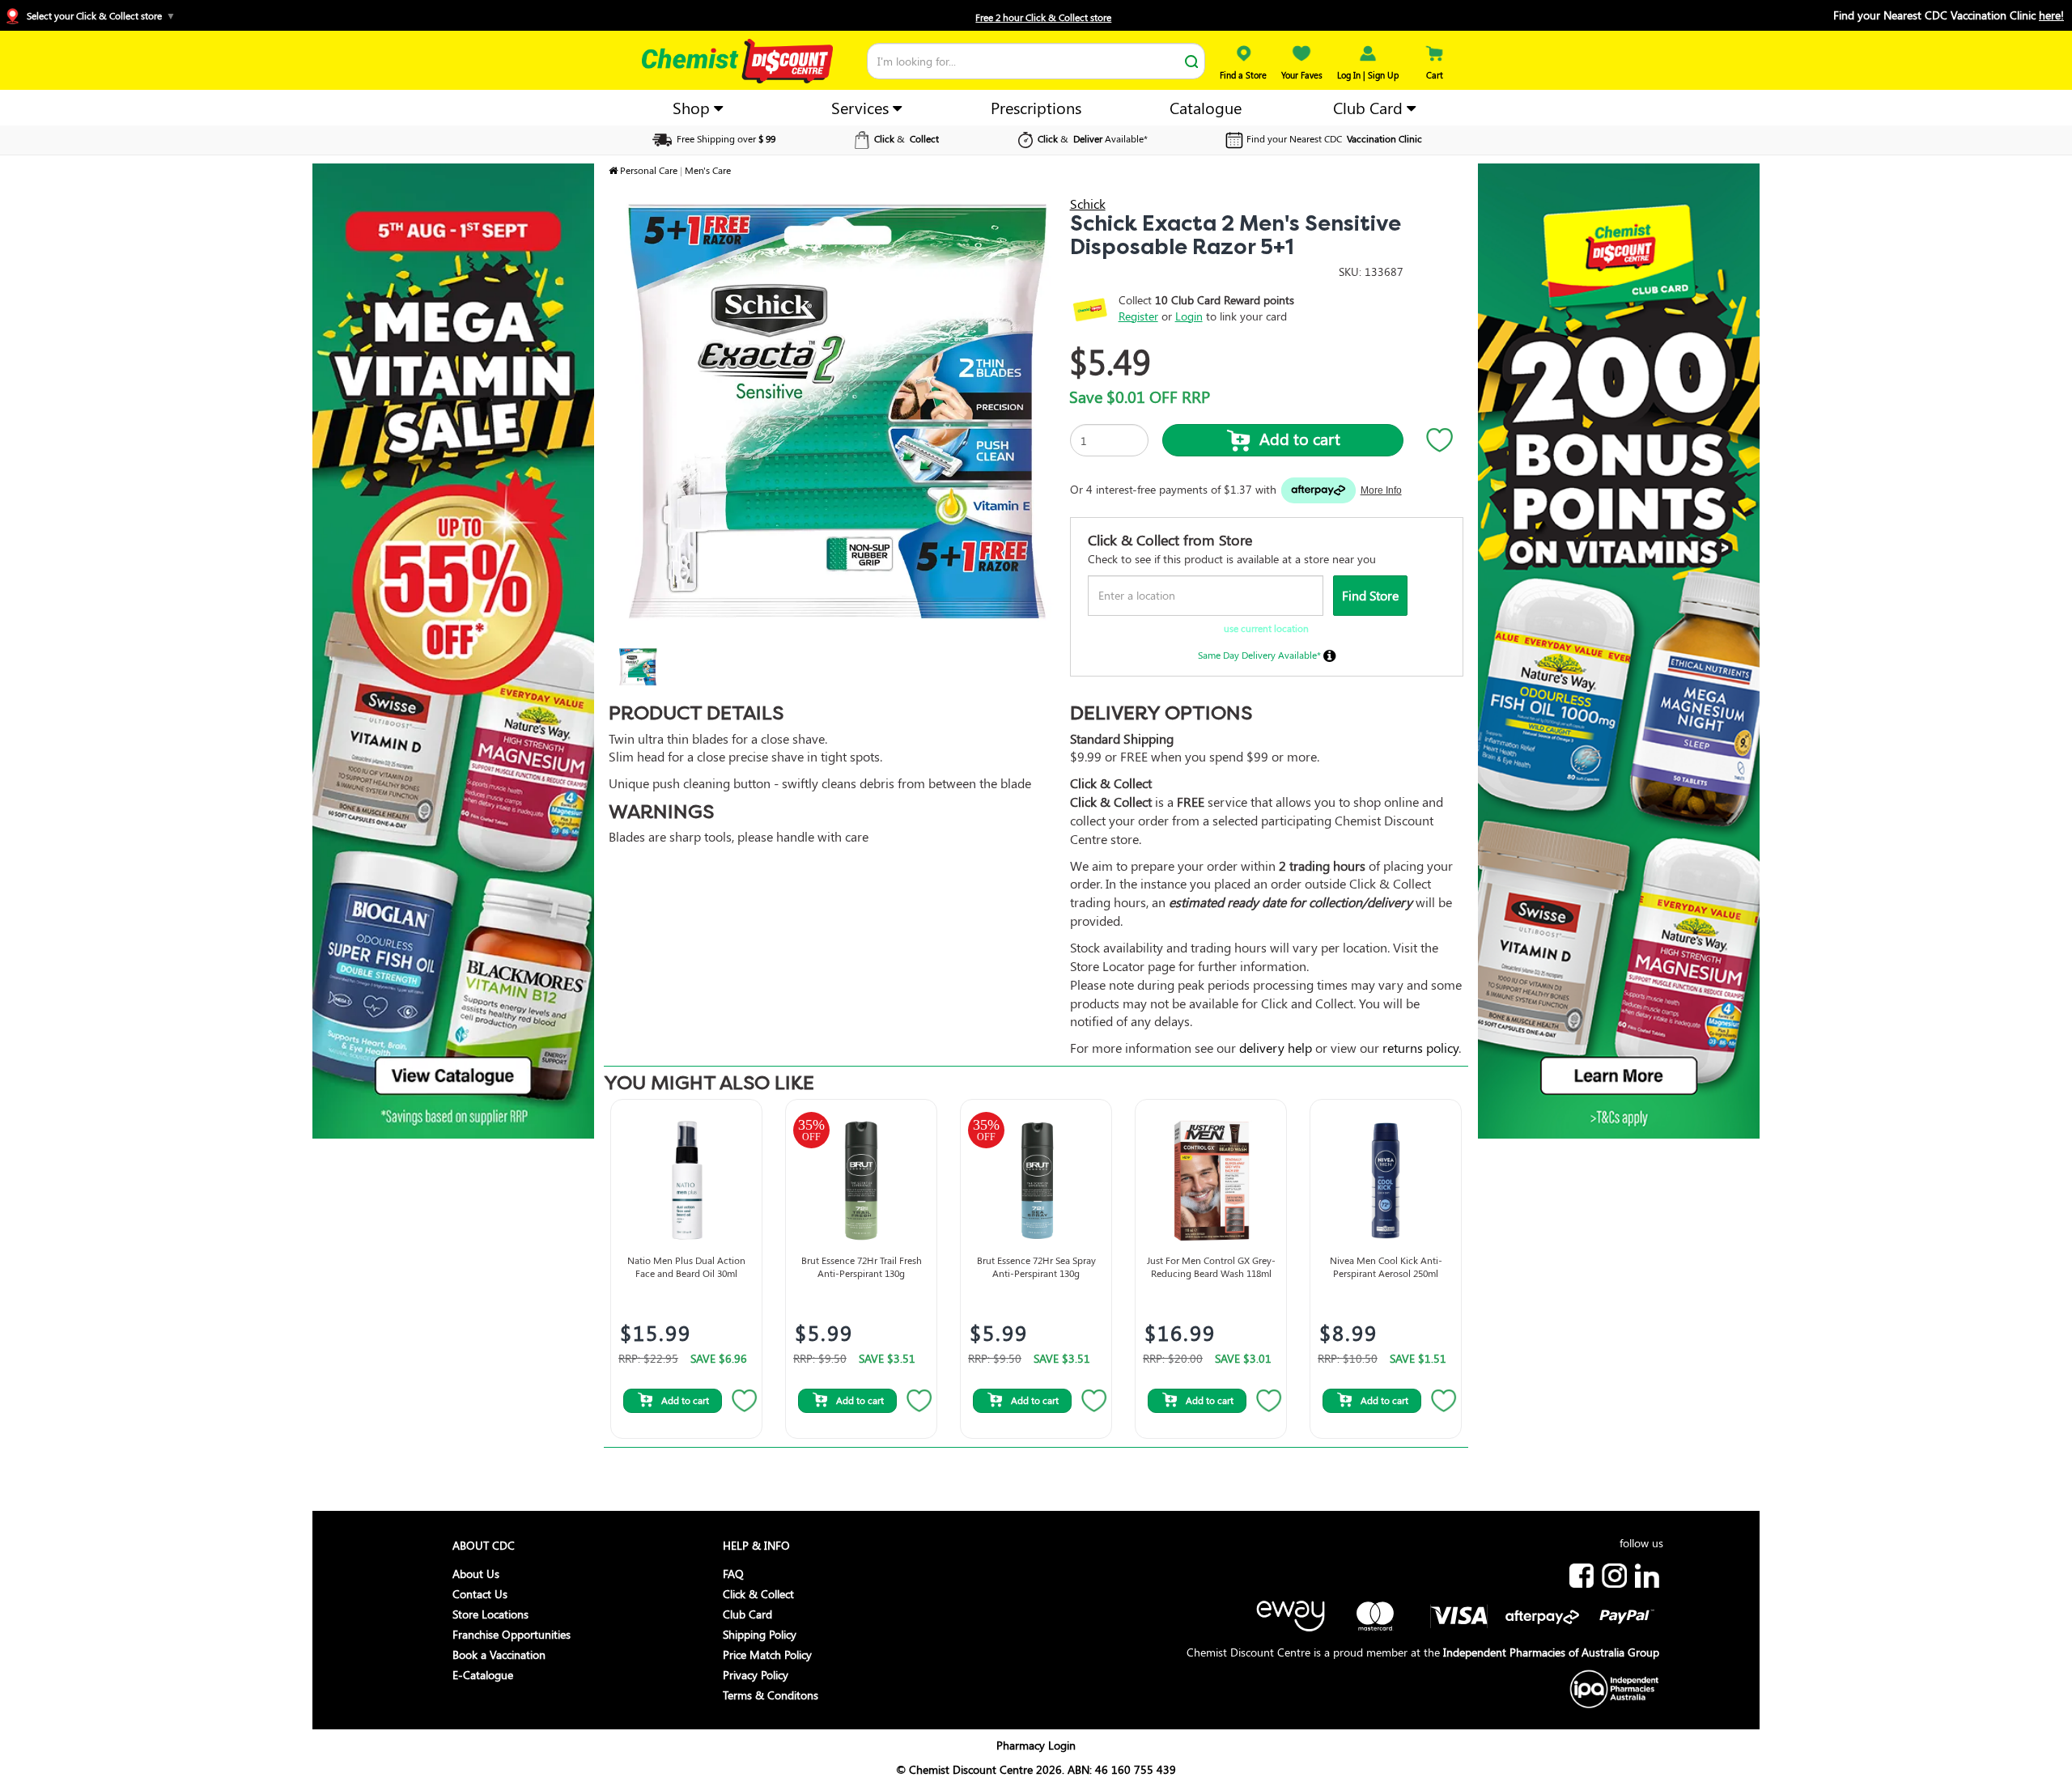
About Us (476, 1574)
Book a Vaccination (499, 1654)
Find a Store (1243, 75)
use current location (1266, 628)
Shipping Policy (760, 1634)
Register (1138, 316)
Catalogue (1206, 107)
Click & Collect (758, 1594)
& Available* (1093, 138)
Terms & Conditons (771, 1695)
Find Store (1370, 595)
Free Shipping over (725, 138)
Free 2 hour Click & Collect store (1043, 17)
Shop (693, 107)
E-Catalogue (483, 1675)
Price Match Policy (767, 1654)
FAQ (733, 1574)
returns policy (1420, 1048)
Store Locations (490, 1614)
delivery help (1276, 1048)
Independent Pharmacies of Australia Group (1551, 1652)
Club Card (1370, 107)
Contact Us (480, 1594)
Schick (1088, 204)
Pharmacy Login (1036, 1745)
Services (862, 107)
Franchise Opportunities (512, 1634)
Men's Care (708, 170)
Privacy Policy (756, 1675)
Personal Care (649, 170)
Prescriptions (1036, 107)
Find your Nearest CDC (1334, 138)
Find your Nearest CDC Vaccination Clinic (1949, 15)
